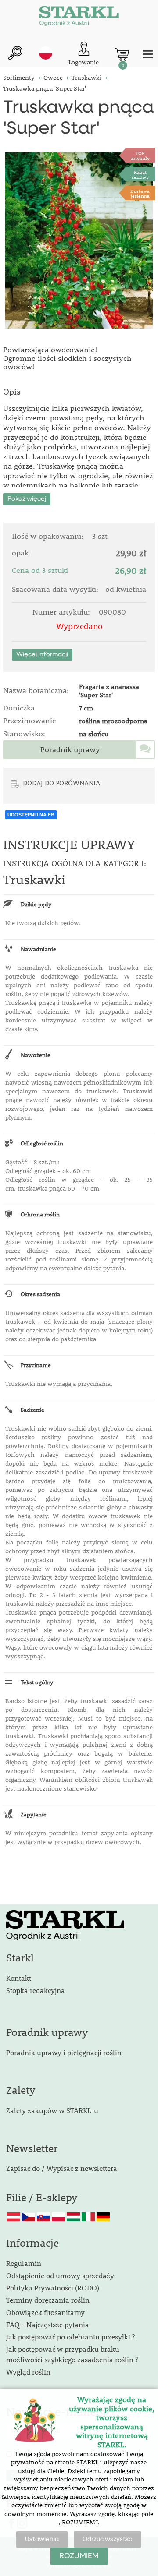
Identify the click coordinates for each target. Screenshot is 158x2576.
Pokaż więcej (27, 499)
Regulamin (24, 2263)
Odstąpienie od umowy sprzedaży (60, 2275)
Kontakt (19, 1978)
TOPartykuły (140, 155)
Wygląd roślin (28, 2372)
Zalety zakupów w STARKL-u (52, 2110)
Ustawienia (42, 2539)
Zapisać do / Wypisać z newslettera (62, 2168)
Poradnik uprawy (70, 749)
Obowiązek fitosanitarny (45, 2312)
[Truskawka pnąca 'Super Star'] (79, 240)
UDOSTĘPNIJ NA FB (31, 815)
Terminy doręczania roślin (48, 2300)
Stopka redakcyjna (36, 1990)
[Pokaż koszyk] (122, 54)
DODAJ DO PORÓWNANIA (61, 783)
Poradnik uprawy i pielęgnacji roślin (64, 2052)
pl (46, 53)
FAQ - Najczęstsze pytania (48, 2324)
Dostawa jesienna (140, 193)
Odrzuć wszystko (108, 2539)
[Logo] (79, 18)
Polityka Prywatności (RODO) (53, 2288)
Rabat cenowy (140, 174)
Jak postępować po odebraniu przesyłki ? (70, 2337)
